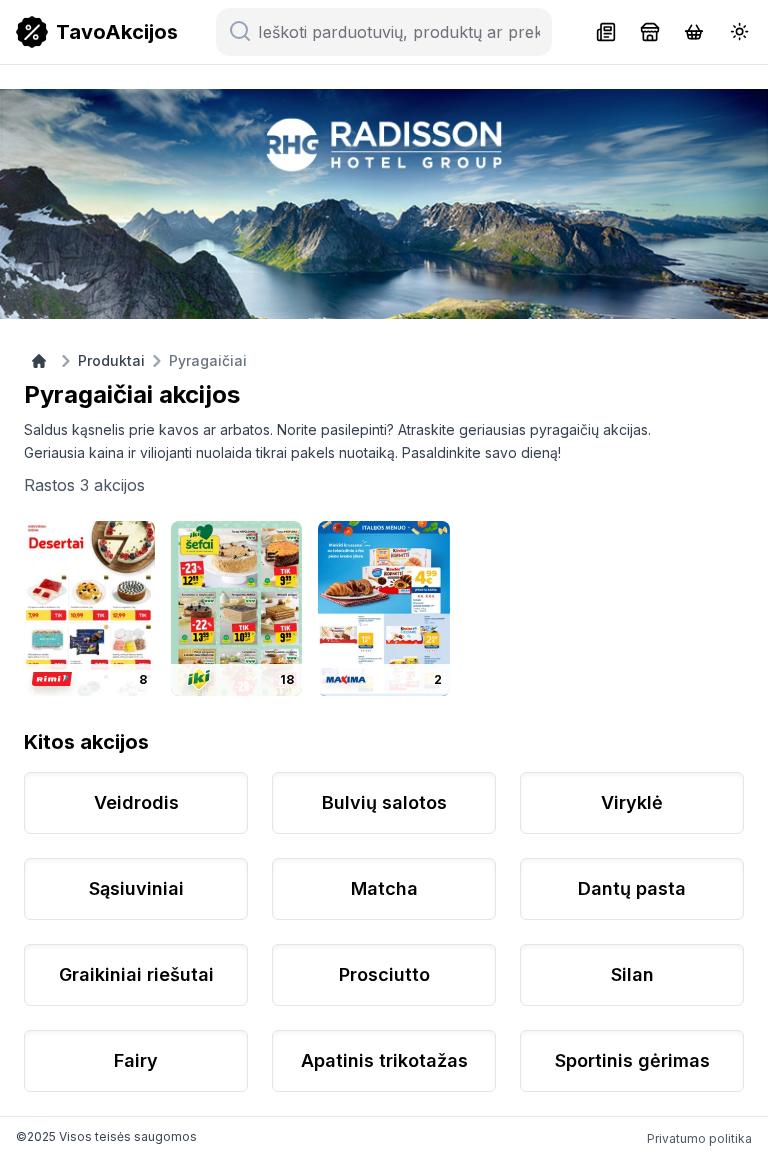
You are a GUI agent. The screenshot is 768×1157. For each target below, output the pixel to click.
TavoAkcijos (117, 32)
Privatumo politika (699, 1138)
